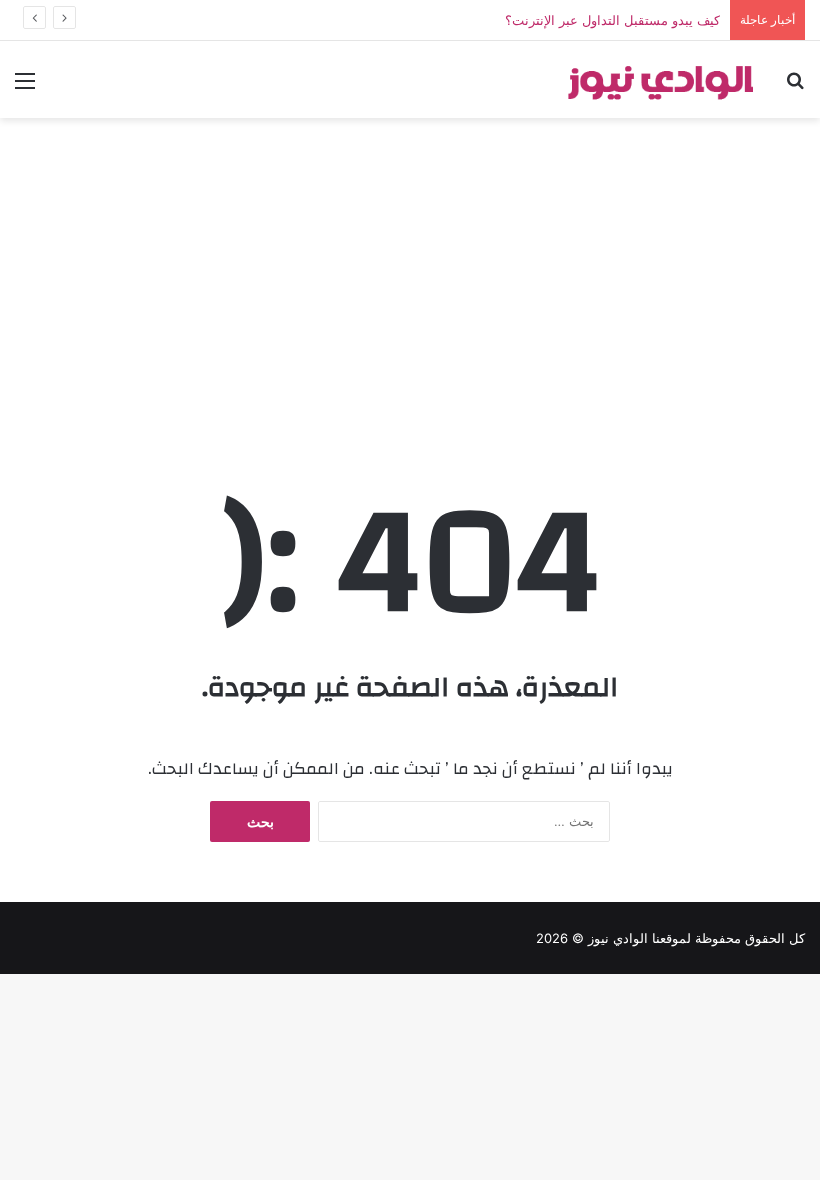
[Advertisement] (410, 288)
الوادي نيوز (618, 938)
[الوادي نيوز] (660, 79)
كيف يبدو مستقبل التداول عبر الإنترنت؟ (612, 20)
